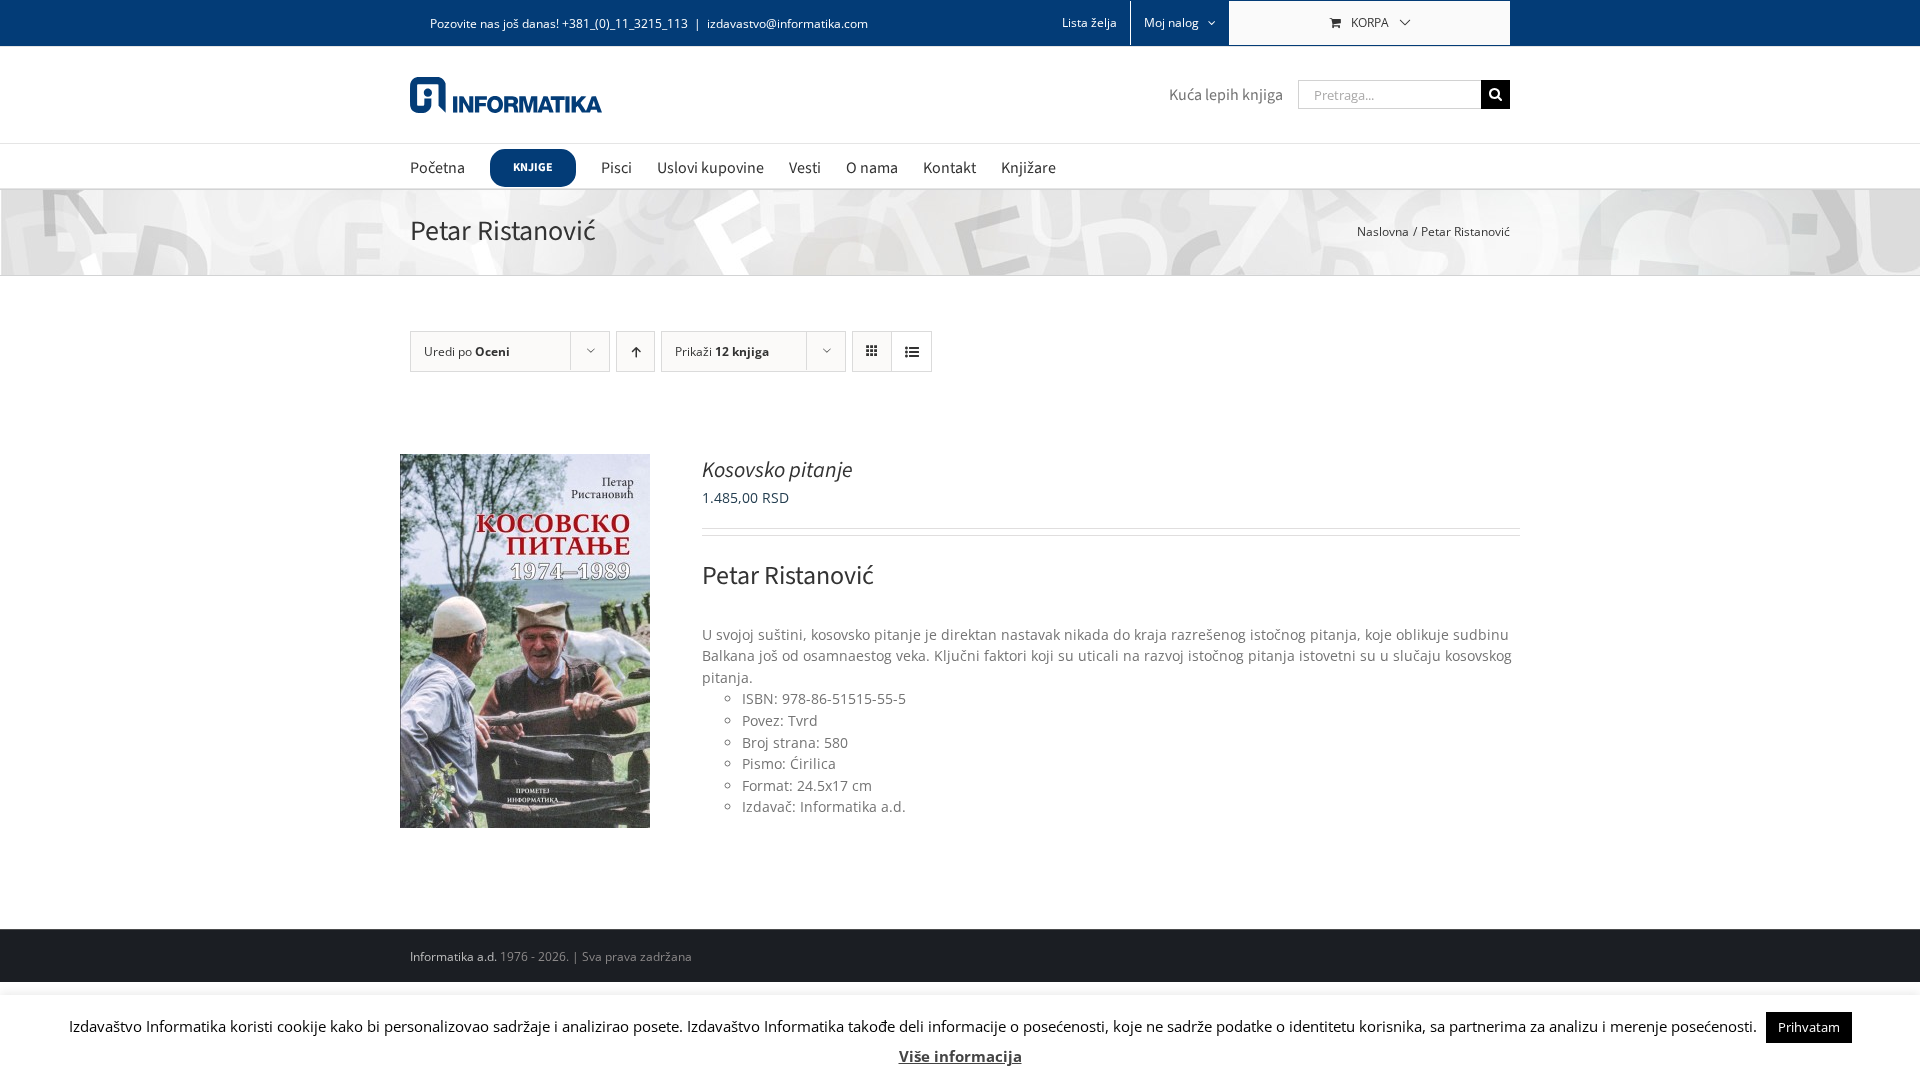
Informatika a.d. (453, 956)
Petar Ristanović (788, 575)
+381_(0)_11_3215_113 (625, 23)
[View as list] (911, 351)
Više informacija (960, 1056)
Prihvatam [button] (1809, 1027)
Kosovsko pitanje (777, 470)
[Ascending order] (635, 351)
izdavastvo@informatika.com (787, 23)
